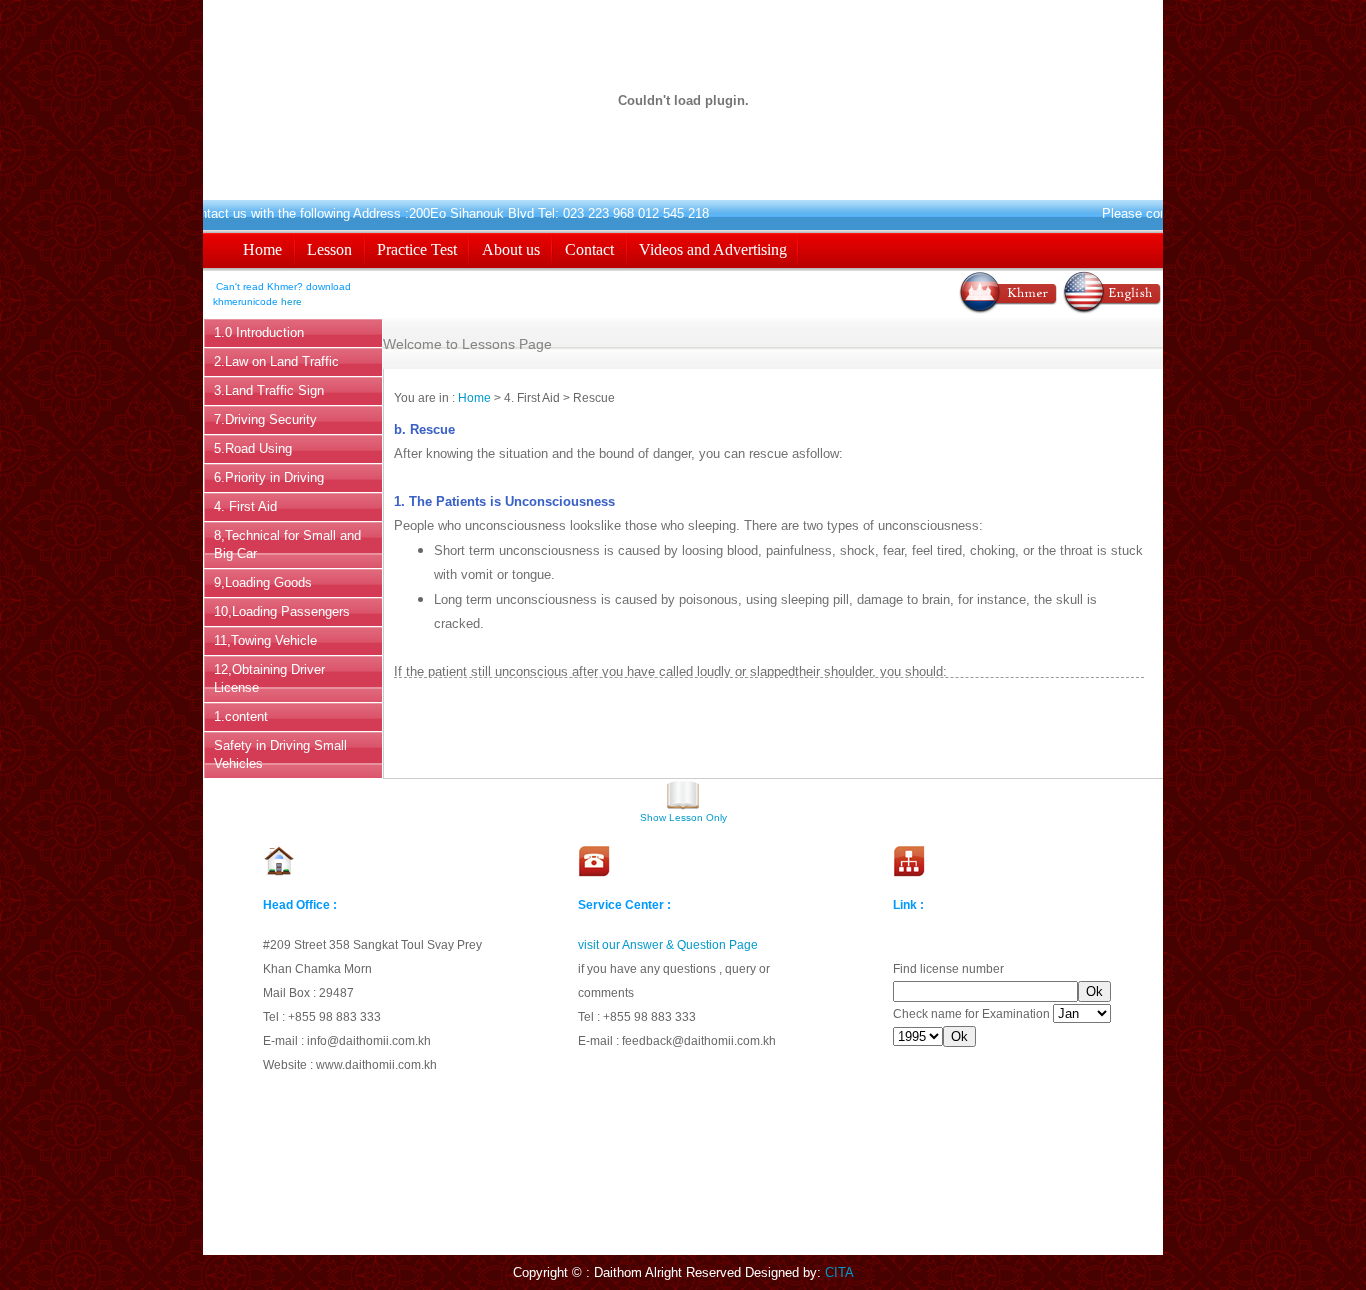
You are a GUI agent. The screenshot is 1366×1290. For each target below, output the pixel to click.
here (291, 301)
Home (474, 398)
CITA (839, 1272)
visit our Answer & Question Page (668, 945)
